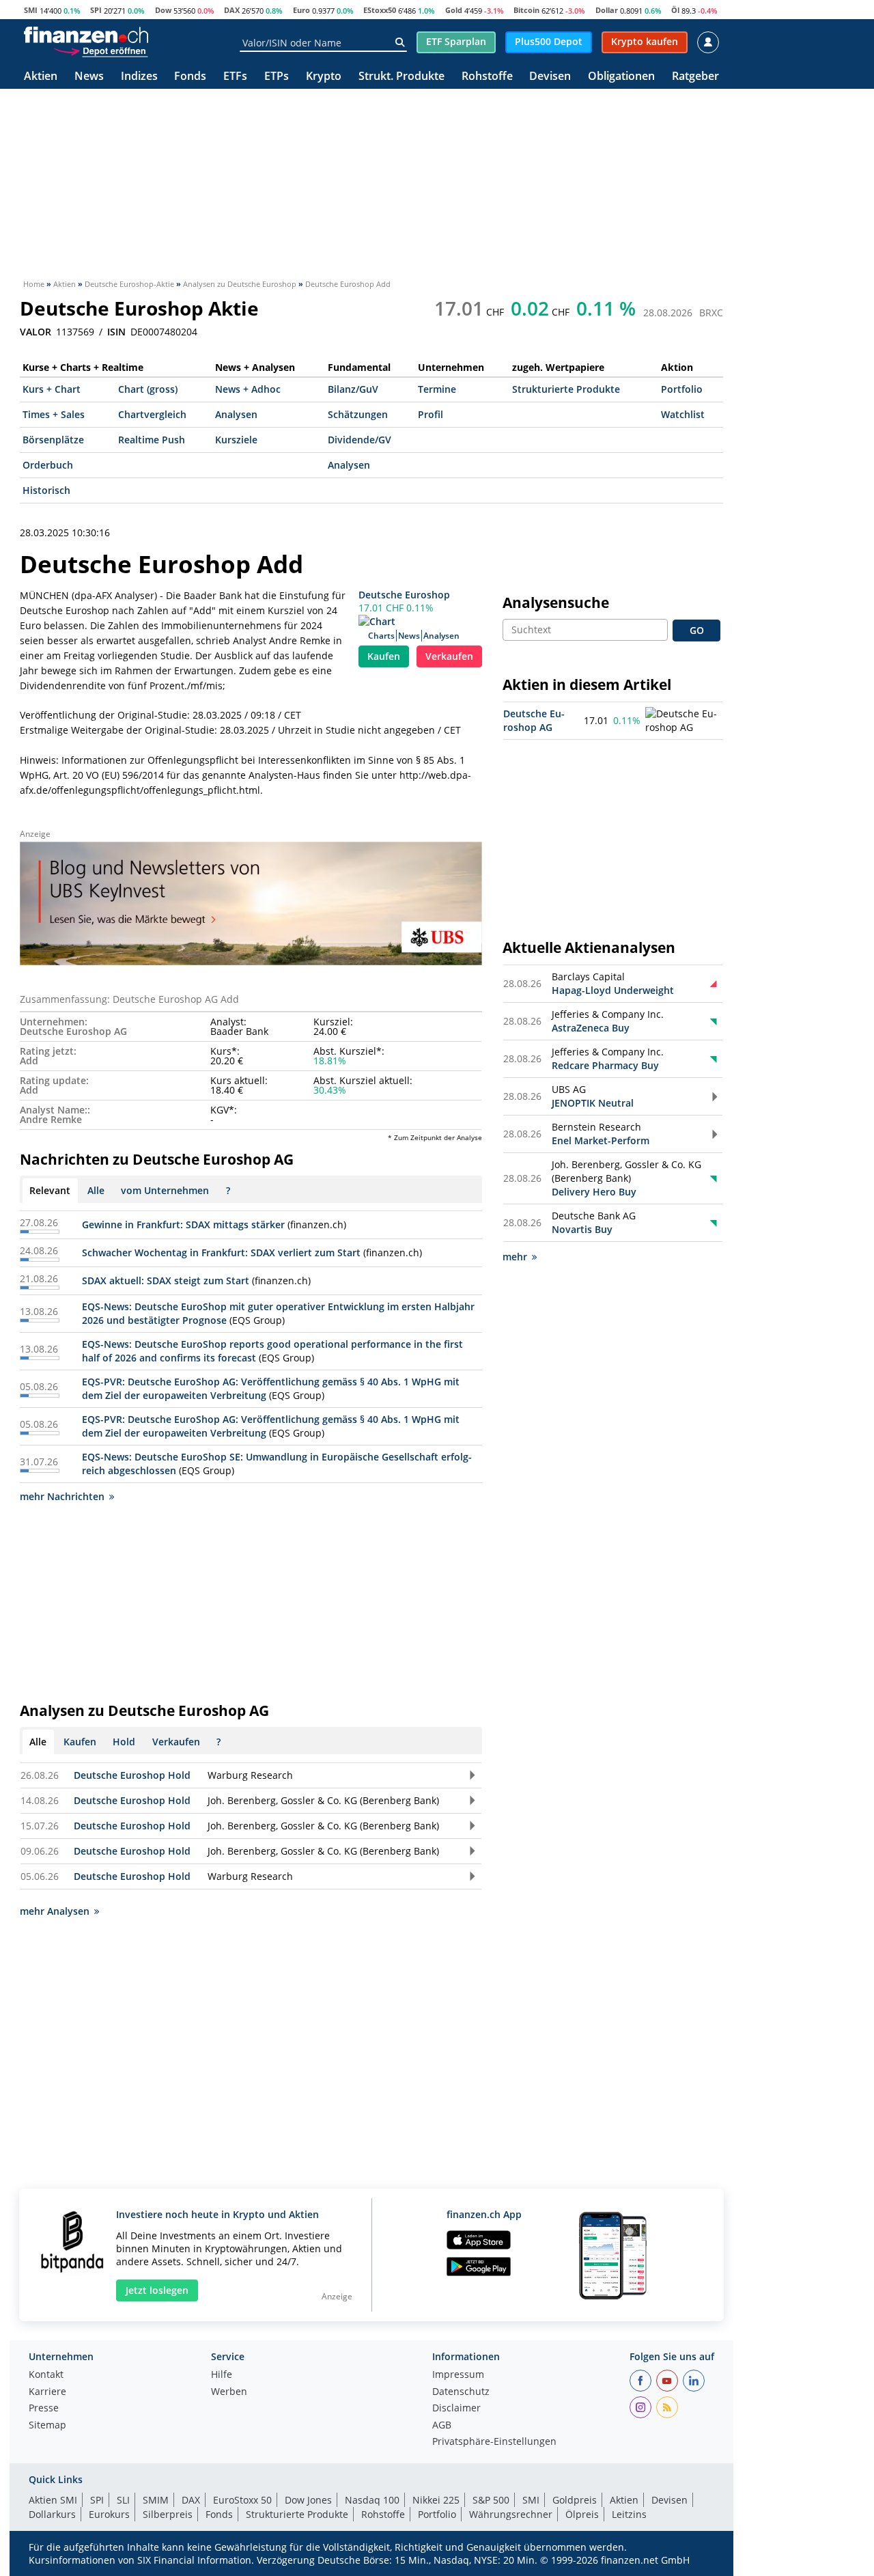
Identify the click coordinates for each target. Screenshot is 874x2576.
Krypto (324, 77)
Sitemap (47, 2426)
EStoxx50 (380, 10)
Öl (675, 10)
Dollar (607, 10)
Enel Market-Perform (601, 1140)
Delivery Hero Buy (594, 1192)
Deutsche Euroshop (404, 595)
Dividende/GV (360, 440)
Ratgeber (695, 77)
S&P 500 (491, 2500)
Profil (431, 414)
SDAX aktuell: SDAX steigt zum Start (166, 1280)
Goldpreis (575, 2500)
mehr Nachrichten (62, 1496)
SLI (123, 2500)
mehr (515, 1257)
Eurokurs (109, 2514)
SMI (31, 10)
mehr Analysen (55, 1911)
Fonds (190, 77)
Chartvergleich (152, 414)
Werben (229, 2392)
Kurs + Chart (52, 389)
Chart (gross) (148, 389)
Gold (454, 10)
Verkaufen (449, 656)
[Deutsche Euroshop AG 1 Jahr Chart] (683, 721)
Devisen (550, 77)
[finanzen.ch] (86, 35)
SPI (96, 10)
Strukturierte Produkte (566, 389)
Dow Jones (308, 2500)
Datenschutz (461, 2392)
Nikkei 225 (436, 2500)
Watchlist (683, 414)
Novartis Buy (582, 1229)
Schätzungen (358, 414)
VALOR (36, 332)
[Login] (708, 42)
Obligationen (621, 77)
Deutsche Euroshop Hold (132, 1775)
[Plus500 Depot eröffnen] (100, 51)
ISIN (116, 332)
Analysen (236, 414)
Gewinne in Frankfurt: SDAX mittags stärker (183, 1224)
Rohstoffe (487, 77)
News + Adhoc (248, 389)
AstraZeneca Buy (591, 1028)
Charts (381, 636)
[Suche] (400, 42)
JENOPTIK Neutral (593, 1103)
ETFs (235, 77)
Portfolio (682, 389)
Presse (44, 2409)
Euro (301, 10)
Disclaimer (456, 2409)
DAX (232, 10)
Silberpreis (168, 2514)
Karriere (47, 2392)
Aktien (41, 77)
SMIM (156, 2500)
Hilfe (222, 2375)
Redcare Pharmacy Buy (605, 1065)
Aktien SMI (53, 2500)
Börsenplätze (53, 440)
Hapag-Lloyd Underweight (613, 990)
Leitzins (629, 2514)
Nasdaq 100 (372, 2500)
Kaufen (384, 656)
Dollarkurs (52, 2514)
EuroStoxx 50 (242, 2500)
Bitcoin (526, 10)
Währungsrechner (511, 2514)
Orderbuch (48, 465)
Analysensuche (556, 603)
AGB (442, 2426)
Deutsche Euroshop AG (534, 720)
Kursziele (236, 440)
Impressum (458, 2375)
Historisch (46, 490)
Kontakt (46, 2375)
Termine (437, 389)
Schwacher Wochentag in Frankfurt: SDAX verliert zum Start (221, 1252)
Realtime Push (152, 440)
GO (697, 630)
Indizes (139, 77)
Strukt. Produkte (401, 77)
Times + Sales (54, 414)
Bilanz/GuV (353, 389)
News (89, 77)
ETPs (277, 77)
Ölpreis (582, 2514)
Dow (163, 10)
